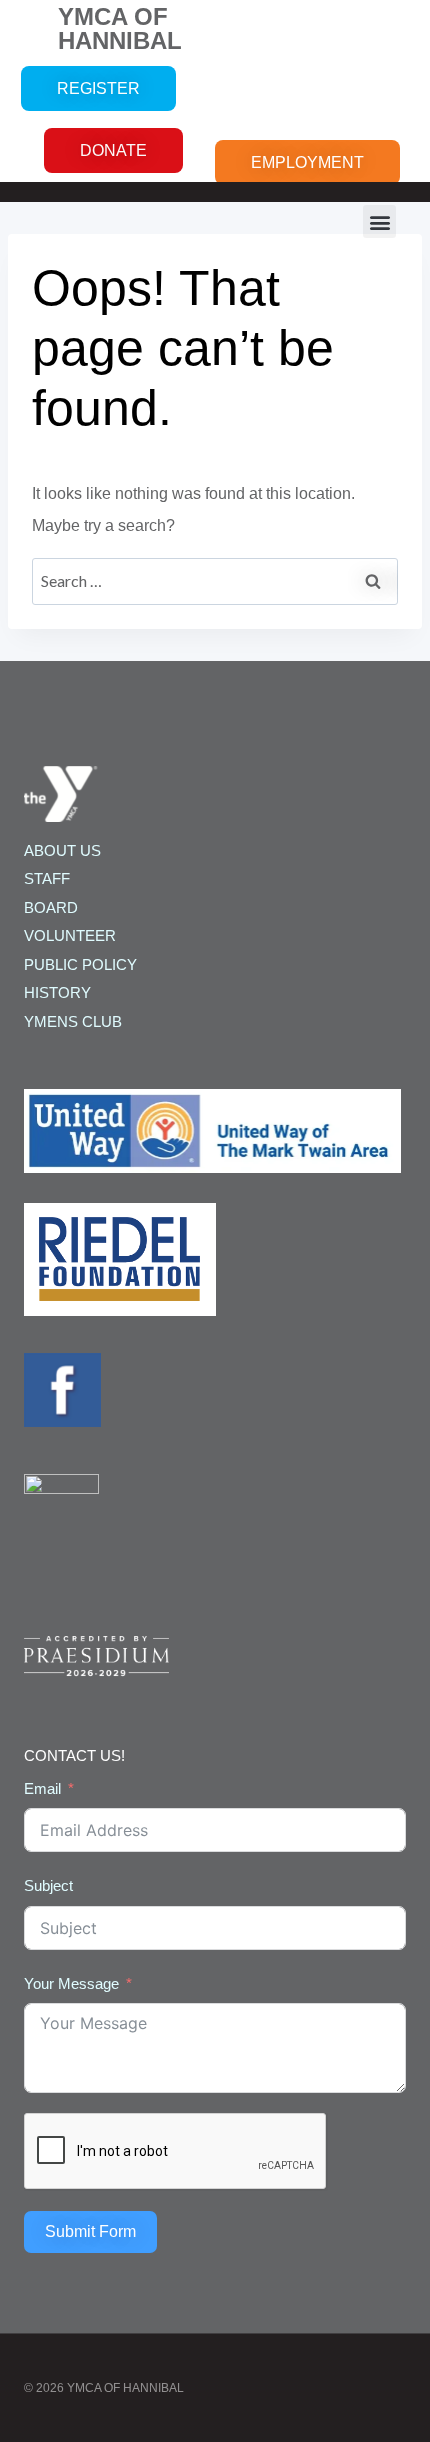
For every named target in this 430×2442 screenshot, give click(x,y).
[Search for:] (215, 581)
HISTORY (57, 992)
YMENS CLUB (73, 1021)
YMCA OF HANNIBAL (120, 28)
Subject (48, 1885)
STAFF (47, 878)
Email (42, 1788)
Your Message (71, 1983)
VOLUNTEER (70, 935)
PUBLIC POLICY (80, 964)
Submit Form (90, 2231)
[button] (379, 221)
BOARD (51, 907)
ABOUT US (62, 850)
